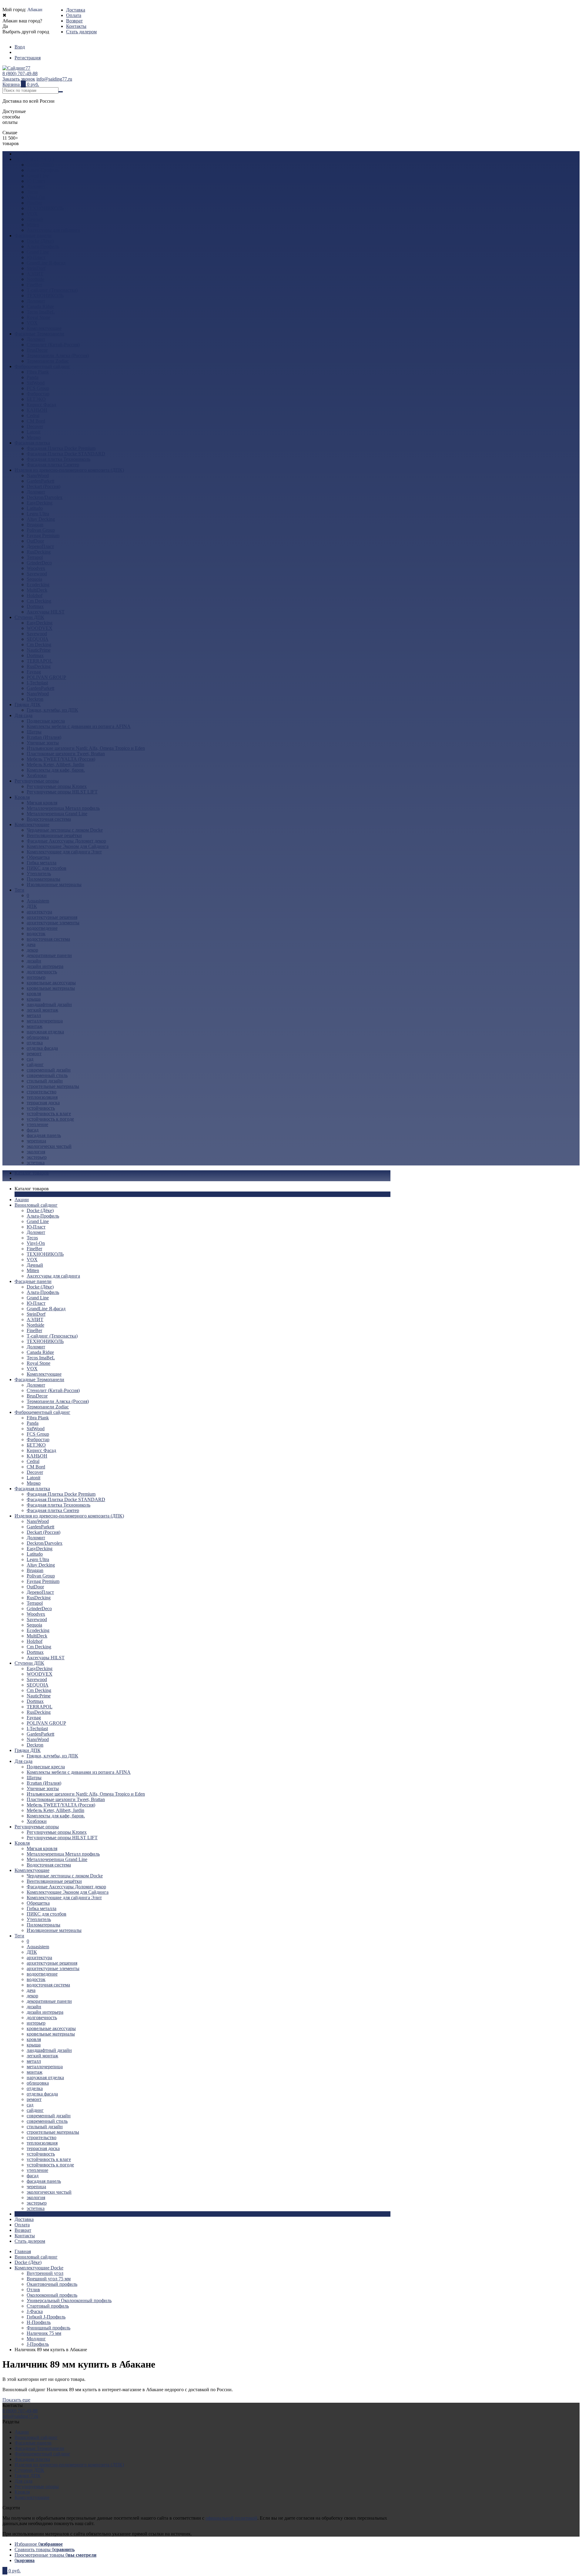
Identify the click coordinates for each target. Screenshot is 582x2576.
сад (30, 1059)
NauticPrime (39, 650)
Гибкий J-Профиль (46, 2317)
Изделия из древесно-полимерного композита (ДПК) (69, 470)
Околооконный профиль (52, 2295)
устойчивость (41, 1108)
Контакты (76, 26)
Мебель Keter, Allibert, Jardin (55, 764)
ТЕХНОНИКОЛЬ (45, 208)
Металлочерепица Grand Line (57, 814)
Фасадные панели (33, 236)
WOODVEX (40, 628)
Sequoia (34, 579)
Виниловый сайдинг (36, 159)
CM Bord (36, 421)
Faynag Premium (43, 535)
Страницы (25, 2214)
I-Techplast (37, 683)
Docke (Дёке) (40, 165)
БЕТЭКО (36, 399)
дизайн (34, 961)
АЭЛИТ (35, 274)
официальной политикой (231, 2518)
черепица (36, 1141)
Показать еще (16, 2400)
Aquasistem (38, 901)
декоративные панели (49, 955)
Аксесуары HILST (46, 612)
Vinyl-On (36, 197)
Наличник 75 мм (44, 2333)
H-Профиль (39, 2322)
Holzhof (35, 595)
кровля (34, 994)
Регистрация (28, 58)
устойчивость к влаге (49, 1113)
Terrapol (35, 557)
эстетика (36, 1163)
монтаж (35, 1026)
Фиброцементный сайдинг (42, 366)
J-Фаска (35, 2311)
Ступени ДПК (29, 617)
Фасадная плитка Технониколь (59, 459)
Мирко (34, 437)
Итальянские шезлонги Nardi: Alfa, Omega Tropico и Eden (86, 748)
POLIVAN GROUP (46, 677)
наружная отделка (45, 1032)
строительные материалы (53, 1086)
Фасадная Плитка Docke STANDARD (66, 454)
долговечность (42, 972)
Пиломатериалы (43, 879)
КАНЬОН (37, 410)
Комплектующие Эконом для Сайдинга (68, 846)
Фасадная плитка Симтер (53, 465)
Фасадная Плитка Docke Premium (61, 448)
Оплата (74, 15)
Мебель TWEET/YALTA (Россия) (61, 759)
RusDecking (39, 552)
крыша (34, 999)
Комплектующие (44, 328)
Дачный (35, 219)
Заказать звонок (19, 79)
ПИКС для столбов (47, 868)
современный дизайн (49, 1070)
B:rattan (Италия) (44, 737)
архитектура (39, 912)
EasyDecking (40, 503)
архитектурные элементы (53, 923)
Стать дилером (81, 32)
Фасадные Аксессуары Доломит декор (66, 841)
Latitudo (35, 508)
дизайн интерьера (45, 966)
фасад (33, 1130)
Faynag (34, 672)
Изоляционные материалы (54, 884)
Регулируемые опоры (37, 781)
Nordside (35, 279)
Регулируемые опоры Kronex (57, 786)
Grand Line (38, 176)
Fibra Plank (38, 372)
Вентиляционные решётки (54, 835)
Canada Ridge (40, 306)
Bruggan (35, 525)
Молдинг (36, 2339)
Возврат (74, 21)
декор (32, 950)
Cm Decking (39, 601)
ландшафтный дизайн (49, 1004)
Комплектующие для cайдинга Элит (64, 852)
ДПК (32, 906)
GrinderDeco (39, 563)
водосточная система (48, 939)
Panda (33, 377)
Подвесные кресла (46, 721)
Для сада (23, 715)
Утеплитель (39, 874)
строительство (42, 1092)
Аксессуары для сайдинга (53, 230)
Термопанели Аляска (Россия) (58, 356)
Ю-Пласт (36, 181)
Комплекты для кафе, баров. (56, 770)
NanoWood (38, 475)
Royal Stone (38, 317)
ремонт (34, 1054)
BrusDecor (37, 350)
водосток (36, 934)
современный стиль (47, 1075)
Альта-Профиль (43, 170)
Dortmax (35, 606)
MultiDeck (37, 590)
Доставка (76, 10)
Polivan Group (41, 530)
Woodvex (36, 568)
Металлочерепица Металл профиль (63, 808)
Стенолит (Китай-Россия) (53, 345)
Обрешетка (38, 857)
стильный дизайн (45, 1081)
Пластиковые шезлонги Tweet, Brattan (66, 754)
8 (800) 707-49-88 (20, 73)
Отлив (33, 2290)
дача (31, 944)
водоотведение (42, 928)
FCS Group (38, 388)
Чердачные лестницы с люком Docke (65, 830)
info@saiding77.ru (54, 79)
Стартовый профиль (48, 2306)
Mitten (33, 225)
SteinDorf (36, 268)
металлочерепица (45, 1021)
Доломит (36, 186)
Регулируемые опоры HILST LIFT (62, 792)
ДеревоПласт (40, 546)
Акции (22, 154)
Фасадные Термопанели (39, 334)
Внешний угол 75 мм (49, 2279)
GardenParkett (40, 481)
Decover (35, 426)
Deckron (35, 699)
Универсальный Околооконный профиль (69, 2300)
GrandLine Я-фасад (46, 263)
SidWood (36, 383)
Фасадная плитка (32, 443)
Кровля (22, 797)
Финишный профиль (48, 2328)
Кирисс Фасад (41, 405)
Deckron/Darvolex (45, 497)
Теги (19, 890)
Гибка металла (42, 863)
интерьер (36, 977)
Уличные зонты (43, 743)
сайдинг (35, 1064)
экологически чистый (49, 1146)
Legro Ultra (38, 514)
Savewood (37, 574)
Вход (20, 47)
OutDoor (35, 541)
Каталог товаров (32, 1173)
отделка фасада (42, 1048)
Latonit (33, 432)
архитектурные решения (52, 917)
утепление (37, 1124)
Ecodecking (38, 585)
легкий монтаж (42, 1010)
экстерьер (37, 1157)
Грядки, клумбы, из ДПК (52, 710)
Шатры (34, 732)
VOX (32, 214)
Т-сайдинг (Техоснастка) (52, 290)
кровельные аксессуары (51, 983)
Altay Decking (41, 519)
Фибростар (38, 394)
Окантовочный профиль (52, 2284)
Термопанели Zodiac (48, 361)
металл (34, 1015)
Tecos (32, 192)
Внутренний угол (45, 2273)
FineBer (34, 203)
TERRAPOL (40, 661)
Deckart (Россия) (43, 486)
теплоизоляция (42, 1097)
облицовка (38, 1037)
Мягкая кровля (42, 803)
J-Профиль (38, 2344)
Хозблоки (37, 775)
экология (36, 1152)
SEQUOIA (38, 639)
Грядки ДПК (28, 705)
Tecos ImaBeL (41, 312)
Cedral (33, 415)
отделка (35, 1043)
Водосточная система (49, 819)
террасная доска (43, 1103)
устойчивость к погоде (50, 1119)
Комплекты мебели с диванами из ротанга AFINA (79, 726)
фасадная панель (44, 1135)
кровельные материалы (51, 988)
